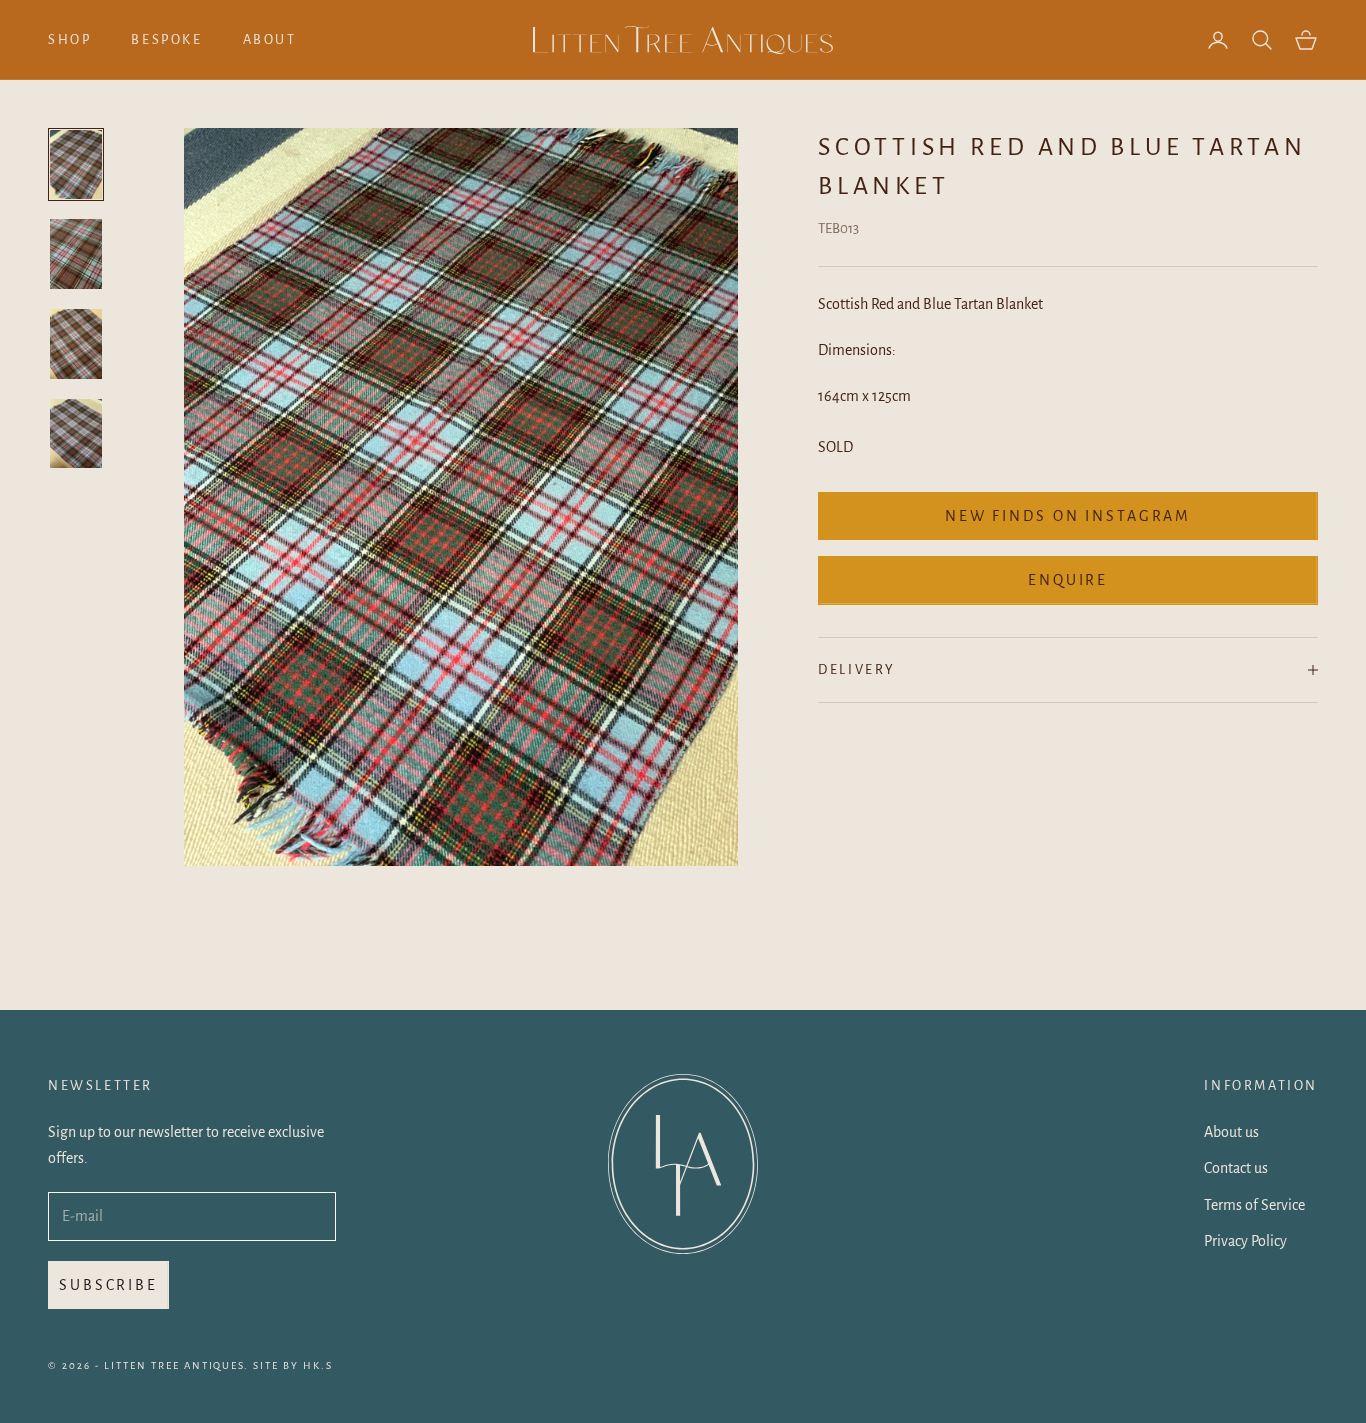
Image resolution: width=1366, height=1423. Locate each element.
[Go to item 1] (76, 165)
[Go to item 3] (76, 344)
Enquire (1068, 580)
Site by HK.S (293, 1365)
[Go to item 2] (76, 254)
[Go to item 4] (76, 434)
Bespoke (166, 39)
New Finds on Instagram (1068, 516)
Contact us (1236, 1168)
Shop (69, 39)
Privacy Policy (1245, 1241)
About (270, 39)
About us (1231, 1132)
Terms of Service (1254, 1205)
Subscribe (108, 1285)
